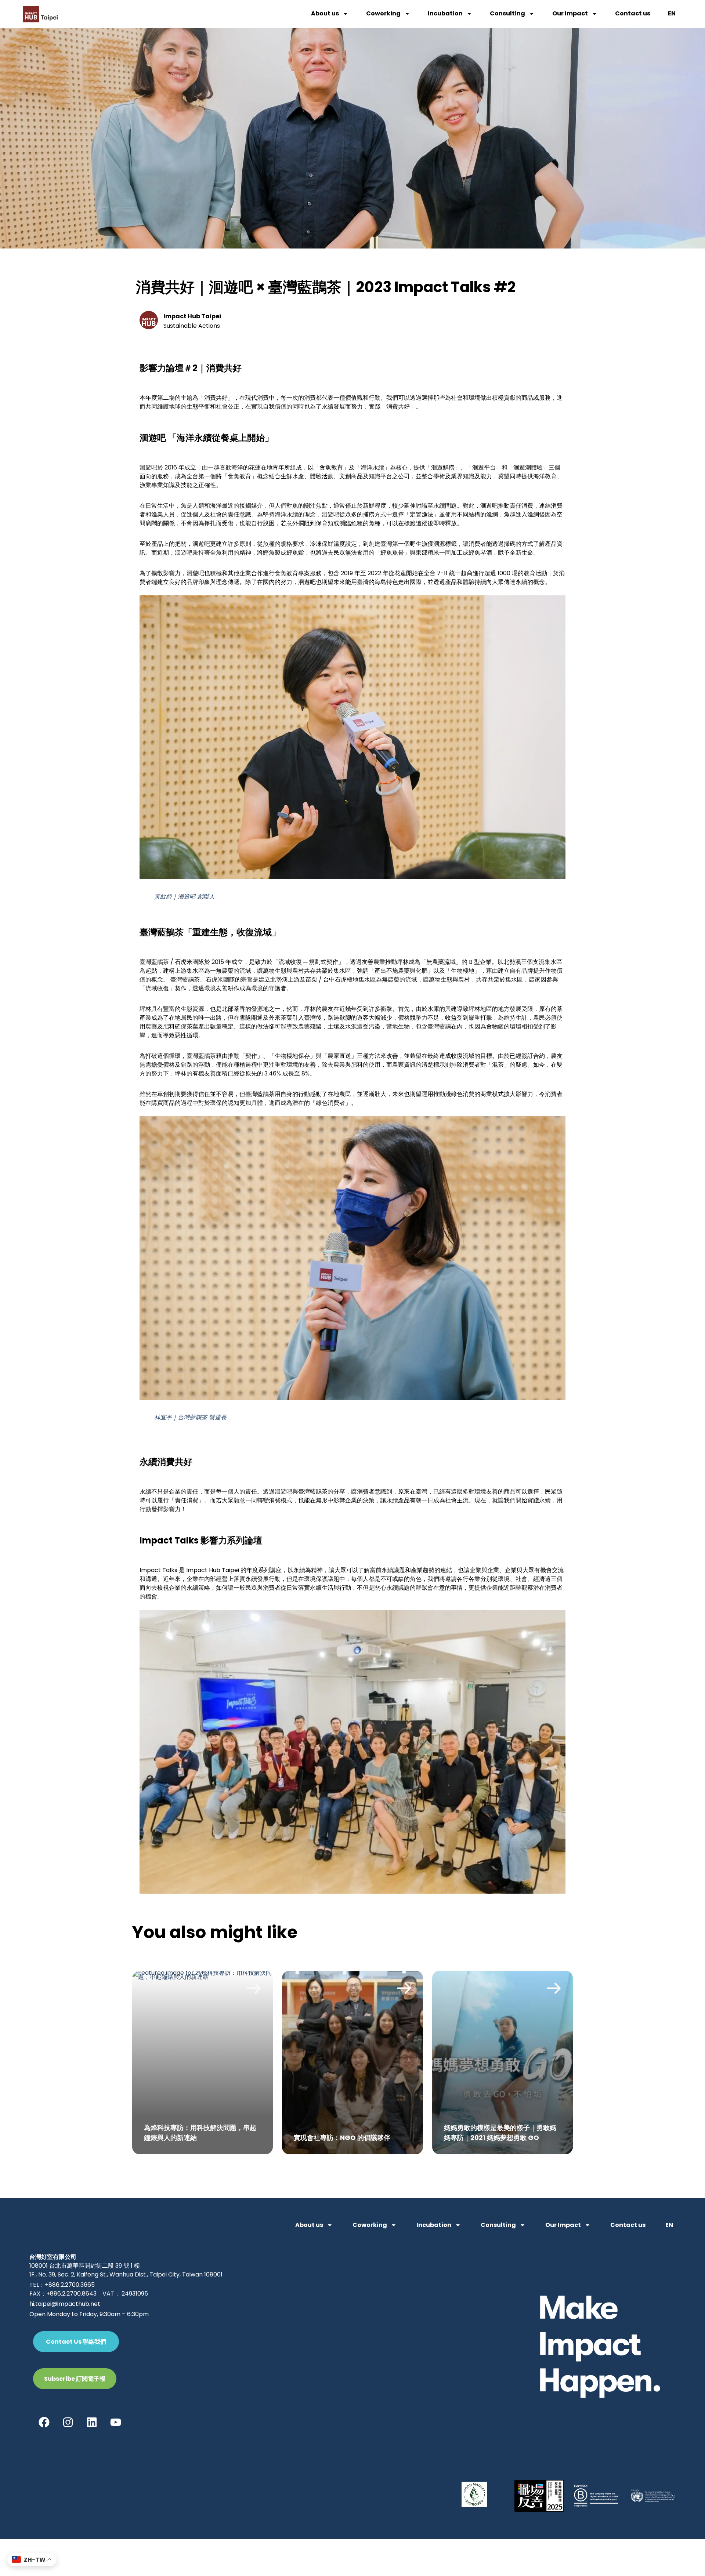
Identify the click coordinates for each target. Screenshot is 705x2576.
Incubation (445, 13)
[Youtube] (116, 2422)
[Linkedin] (92, 2422)
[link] (203, 2062)
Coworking (383, 13)
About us (325, 13)
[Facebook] (44, 2422)
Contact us (633, 13)
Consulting (507, 13)
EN (672, 13)
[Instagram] (68, 2422)
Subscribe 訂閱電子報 (75, 2379)
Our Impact (570, 13)
